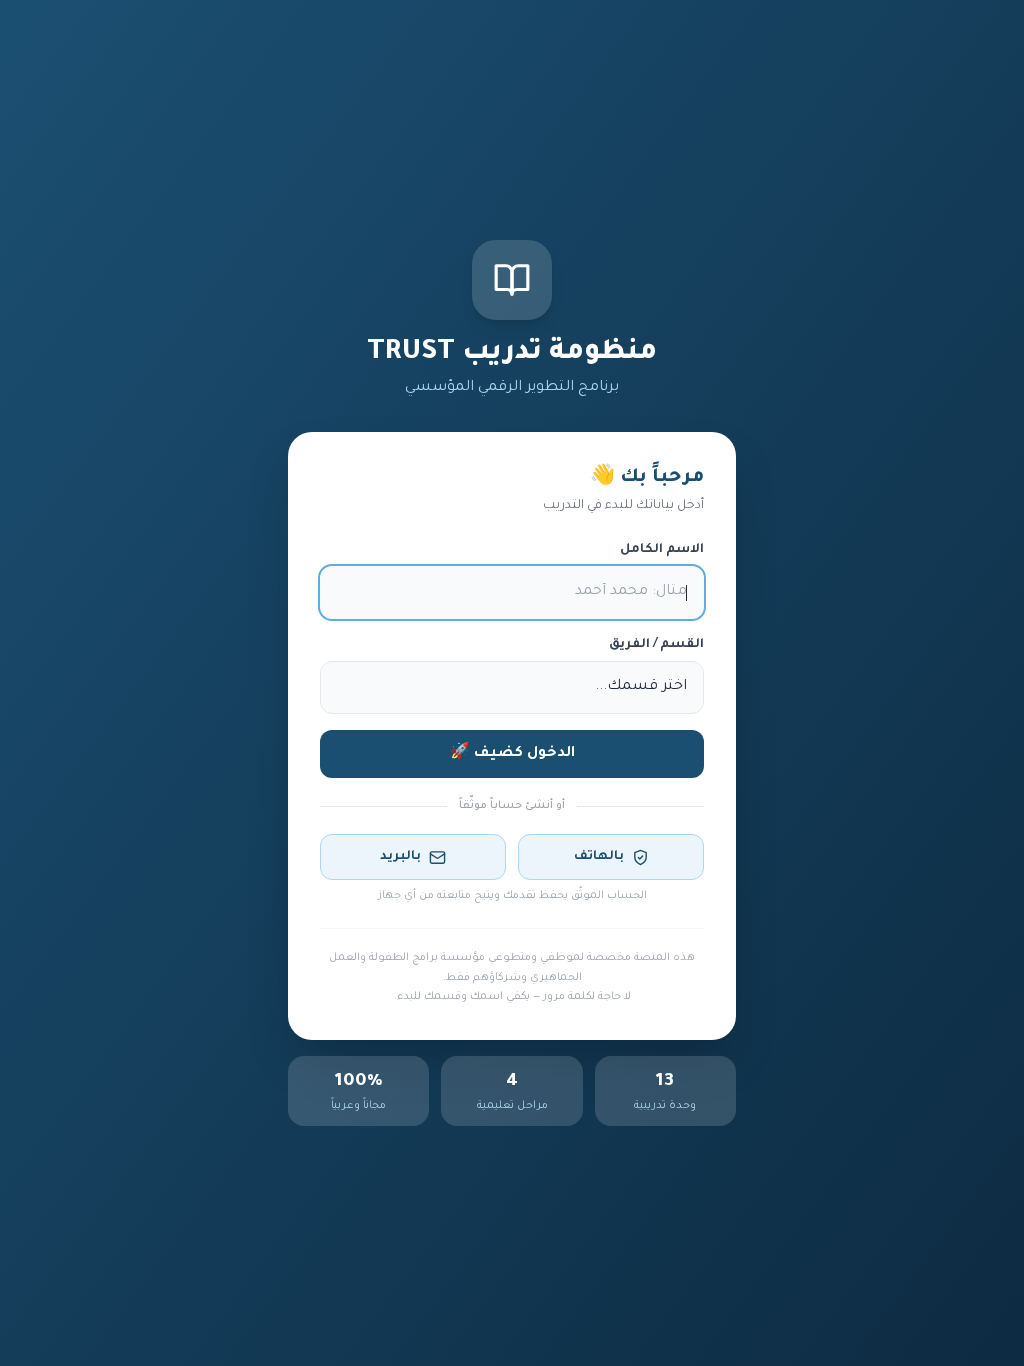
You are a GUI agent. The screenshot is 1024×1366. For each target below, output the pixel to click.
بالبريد (400, 857)
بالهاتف (599, 857)
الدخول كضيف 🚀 (512, 754)
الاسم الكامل (662, 550)
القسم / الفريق (656, 645)
